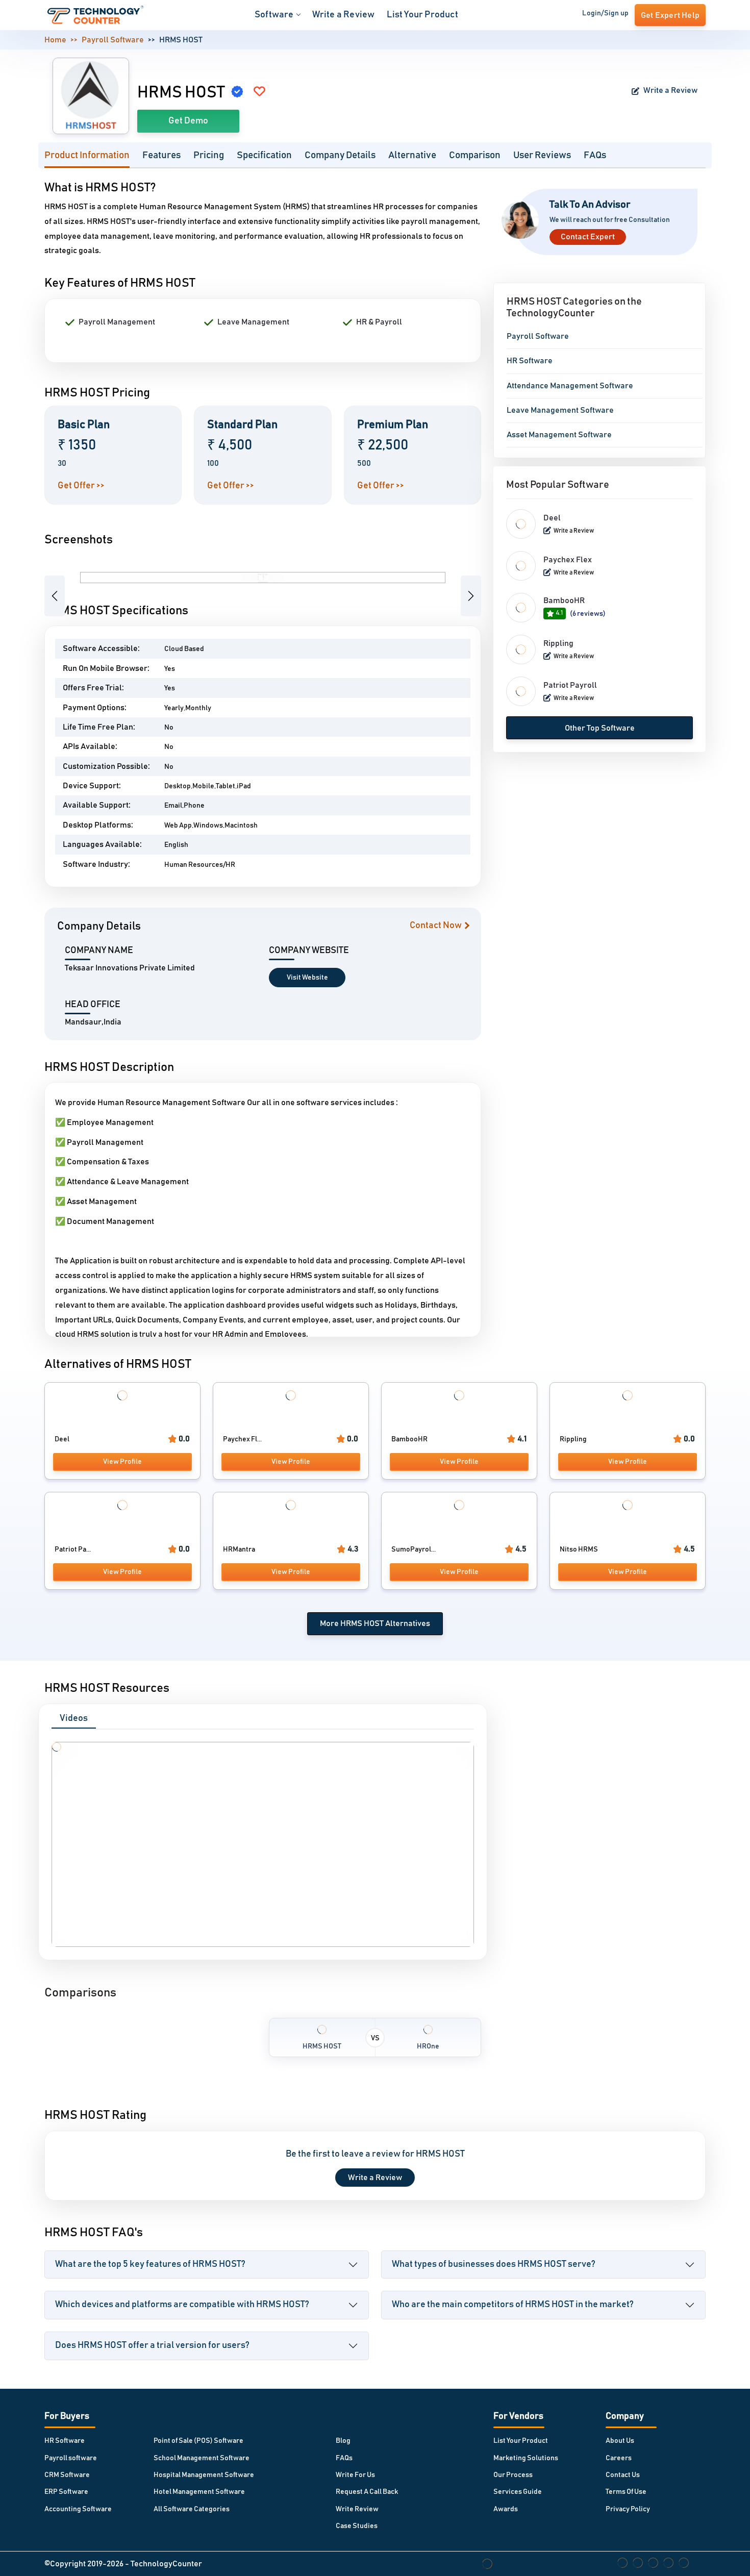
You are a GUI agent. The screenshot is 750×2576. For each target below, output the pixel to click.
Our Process (513, 2475)
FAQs (595, 155)
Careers (619, 2458)
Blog (343, 2441)
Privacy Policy (628, 2509)
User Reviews (542, 155)
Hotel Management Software (199, 2492)
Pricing (209, 155)
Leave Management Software (560, 410)
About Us (620, 2441)
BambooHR (564, 601)
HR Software (530, 361)
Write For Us (355, 2475)
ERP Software (66, 2492)
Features (161, 155)
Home (55, 40)
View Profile (122, 1462)
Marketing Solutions (526, 2458)
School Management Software (202, 2458)
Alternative (412, 155)
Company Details (340, 155)
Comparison (475, 155)
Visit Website (307, 978)
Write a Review (344, 15)
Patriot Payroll (570, 685)
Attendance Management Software (570, 386)
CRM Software (67, 2475)
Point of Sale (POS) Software (198, 2441)
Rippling (558, 643)
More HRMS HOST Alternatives (375, 1623)
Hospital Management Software (204, 2475)
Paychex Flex (568, 560)
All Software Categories (192, 2509)
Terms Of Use (626, 2492)
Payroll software (71, 2458)
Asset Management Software (559, 435)
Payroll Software (113, 40)
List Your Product (422, 15)
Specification (264, 155)
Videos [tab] (74, 1718)
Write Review (357, 2509)
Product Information (87, 155)
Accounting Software (78, 2509)
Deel (552, 518)
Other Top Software (600, 728)
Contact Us (623, 2475)
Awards (506, 2509)
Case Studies (357, 2526)
